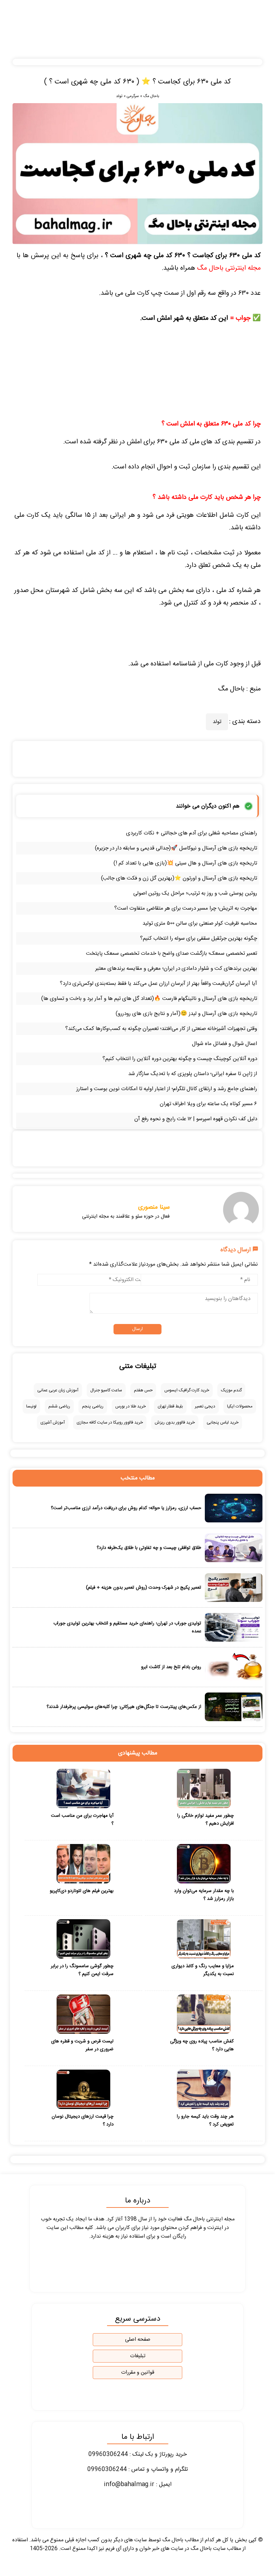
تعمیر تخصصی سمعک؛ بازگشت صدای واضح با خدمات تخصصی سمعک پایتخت (172, 954)
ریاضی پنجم (93, 1406)
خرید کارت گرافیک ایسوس (187, 1390)
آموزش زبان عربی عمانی (58, 1390)
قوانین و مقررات (138, 2373)
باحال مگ (151, 96)
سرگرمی (133, 96)
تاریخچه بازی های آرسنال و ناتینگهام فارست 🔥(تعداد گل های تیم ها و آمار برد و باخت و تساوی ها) (149, 999)
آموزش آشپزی (53, 1422)
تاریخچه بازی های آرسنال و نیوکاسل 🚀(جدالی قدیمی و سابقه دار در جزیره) (176, 848)
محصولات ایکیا (240, 1406)
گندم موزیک (231, 1390)
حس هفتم (143, 1390)
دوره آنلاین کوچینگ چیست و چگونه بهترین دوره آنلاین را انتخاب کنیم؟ (180, 1059)
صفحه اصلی (138, 2340)
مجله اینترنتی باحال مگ (229, 268)
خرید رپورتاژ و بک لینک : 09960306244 (138, 2454)
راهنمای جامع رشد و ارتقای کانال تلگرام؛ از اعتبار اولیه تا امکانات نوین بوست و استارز (167, 1089)
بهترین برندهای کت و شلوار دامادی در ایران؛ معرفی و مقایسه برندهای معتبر (176, 969)
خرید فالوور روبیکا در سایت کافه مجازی (110, 1422)
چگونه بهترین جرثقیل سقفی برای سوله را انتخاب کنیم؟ (199, 938)
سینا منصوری (154, 1207)
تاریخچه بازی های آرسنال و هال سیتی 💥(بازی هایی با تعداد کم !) (185, 863)
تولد (119, 96)
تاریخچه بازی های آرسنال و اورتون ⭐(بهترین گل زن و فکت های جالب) (179, 878)
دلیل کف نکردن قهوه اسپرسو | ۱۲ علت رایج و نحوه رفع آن (196, 1119)
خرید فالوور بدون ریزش (175, 1422)
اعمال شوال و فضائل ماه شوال (225, 1044)
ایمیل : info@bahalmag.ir (138, 2484)
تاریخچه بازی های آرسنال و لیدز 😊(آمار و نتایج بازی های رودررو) (186, 1014)
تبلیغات (138, 2356)
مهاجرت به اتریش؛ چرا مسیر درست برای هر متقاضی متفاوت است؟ (186, 908)
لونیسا (31, 1406)
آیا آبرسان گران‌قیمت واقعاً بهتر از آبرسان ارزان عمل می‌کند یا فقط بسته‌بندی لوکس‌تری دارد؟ (158, 984)
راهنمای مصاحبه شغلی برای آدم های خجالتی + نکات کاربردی (192, 833)
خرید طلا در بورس (131, 1406)
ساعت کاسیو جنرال (106, 1390)
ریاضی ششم (59, 1406)
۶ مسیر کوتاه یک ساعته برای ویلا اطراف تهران (208, 1104)
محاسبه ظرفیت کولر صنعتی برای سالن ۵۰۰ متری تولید (200, 923)
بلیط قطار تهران (170, 1406)
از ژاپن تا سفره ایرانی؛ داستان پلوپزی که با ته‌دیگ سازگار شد (193, 1074)
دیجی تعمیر (205, 1406)
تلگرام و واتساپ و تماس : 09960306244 (138, 2469)
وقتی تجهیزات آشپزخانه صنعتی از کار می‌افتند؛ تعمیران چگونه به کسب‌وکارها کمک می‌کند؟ (161, 1029)
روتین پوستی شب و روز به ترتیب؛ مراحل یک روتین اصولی (195, 893)
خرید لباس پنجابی (223, 1422)
